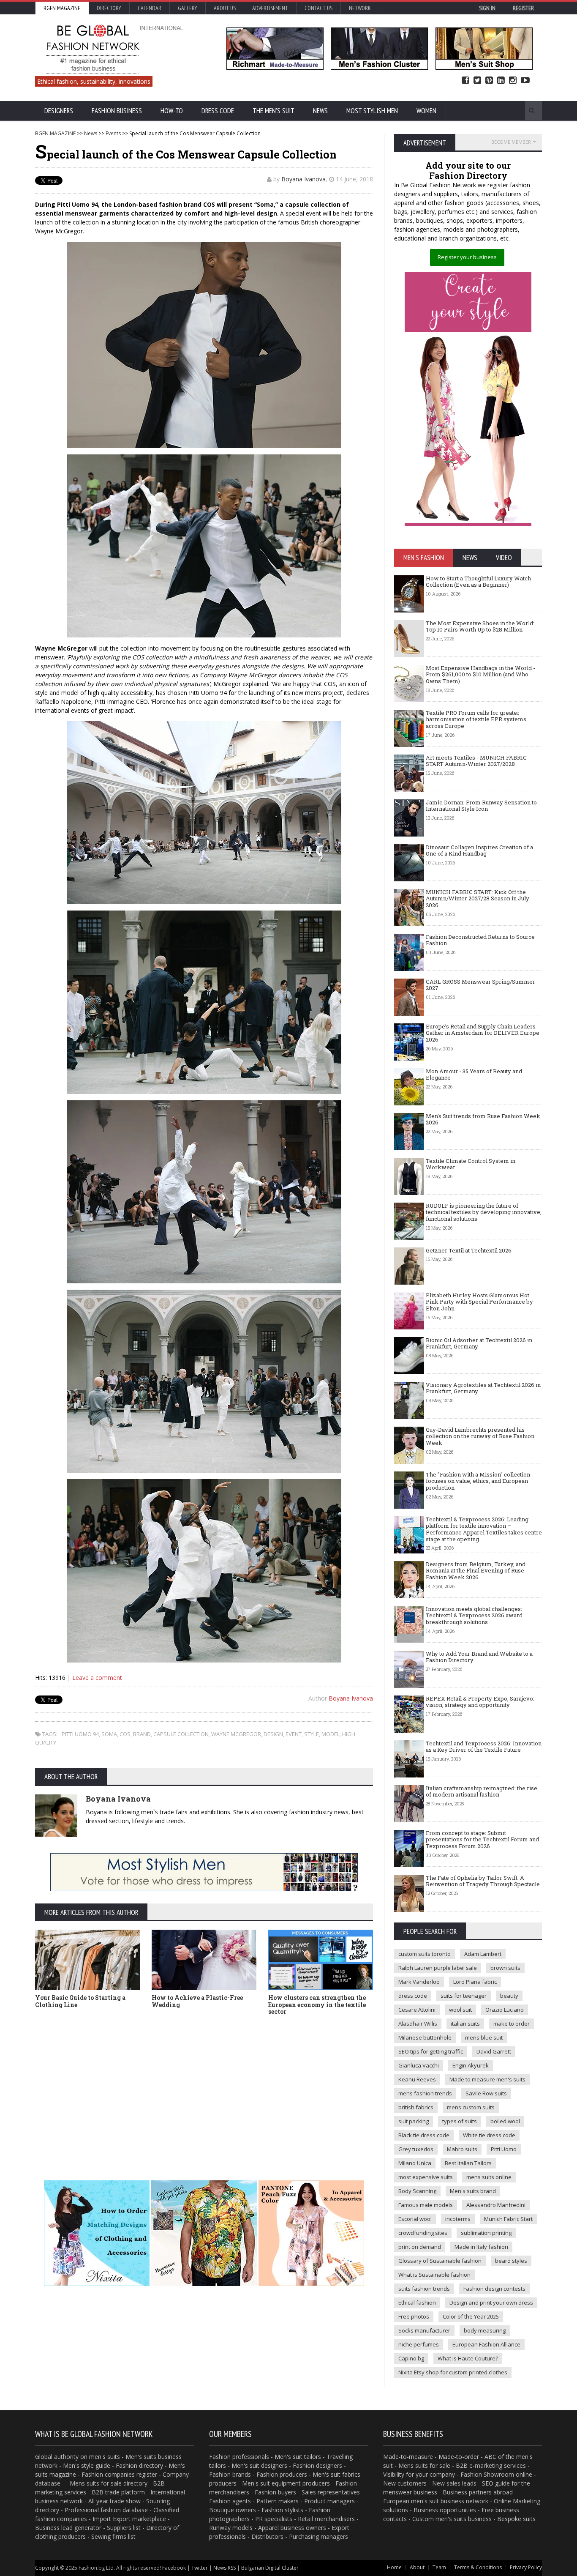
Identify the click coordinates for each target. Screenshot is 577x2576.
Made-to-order (459, 2457)
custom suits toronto (425, 1954)
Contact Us (318, 8)
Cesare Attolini (417, 2010)
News (320, 111)
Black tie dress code (424, 2135)
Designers (59, 111)
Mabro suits (462, 2149)
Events (113, 133)
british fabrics (416, 2107)
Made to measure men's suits (487, 2079)
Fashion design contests (494, 2289)
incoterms (458, 2219)
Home (394, 2567)
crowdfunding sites (423, 2233)
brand (142, 1734)
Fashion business (117, 111)
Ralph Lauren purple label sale (438, 1968)
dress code (413, 1996)
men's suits (105, 2457)
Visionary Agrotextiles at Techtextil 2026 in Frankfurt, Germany (483, 1388)
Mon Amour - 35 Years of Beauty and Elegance (474, 1075)
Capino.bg (411, 2358)
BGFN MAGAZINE (55, 133)
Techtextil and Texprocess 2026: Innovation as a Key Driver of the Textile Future (484, 1747)
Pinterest (489, 81)
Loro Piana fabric (475, 1982)
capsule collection (181, 1734)
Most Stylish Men (372, 111)
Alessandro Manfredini (496, 2205)
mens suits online (489, 2177)
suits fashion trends (424, 2289)
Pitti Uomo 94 (80, 1734)
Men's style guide (87, 2465)
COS (125, 1734)
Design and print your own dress (491, 2303)
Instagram (513, 81)
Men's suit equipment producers (286, 2483)
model (331, 1734)
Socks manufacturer (424, 2330)
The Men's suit (274, 111)
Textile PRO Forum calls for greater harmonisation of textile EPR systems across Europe (476, 719)
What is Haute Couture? (468, 2358)
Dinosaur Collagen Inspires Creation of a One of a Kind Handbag (479, 850)
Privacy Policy (526, 2567)
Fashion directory (139, 2465)
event (294, 1734)
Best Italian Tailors (468, 2163)
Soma (109, 1734)
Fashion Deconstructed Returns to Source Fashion (480, 940)
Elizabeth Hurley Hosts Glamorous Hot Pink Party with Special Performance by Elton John (479, 1302)
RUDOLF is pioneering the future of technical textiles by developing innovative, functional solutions (484, 1212)
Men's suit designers (259, 2465)
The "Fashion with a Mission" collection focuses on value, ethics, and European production (478, 1481)
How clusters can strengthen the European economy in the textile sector (317, 2005)
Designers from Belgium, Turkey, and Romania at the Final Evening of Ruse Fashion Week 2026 (476, 1571)
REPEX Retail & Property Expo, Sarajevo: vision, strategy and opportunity (480, 1702)
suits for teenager (464, 1996)
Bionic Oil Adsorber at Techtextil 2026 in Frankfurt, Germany (479, 1343)
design (273, 1734)
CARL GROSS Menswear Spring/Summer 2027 (480, 985)
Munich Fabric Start (508, 2219)
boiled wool (505, 2121)
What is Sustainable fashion (434, 2275)
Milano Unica (415, 2163)
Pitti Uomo (504, 2149)
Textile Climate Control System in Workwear (471, 1164)
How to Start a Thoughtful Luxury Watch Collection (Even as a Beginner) (478, 582)
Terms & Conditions (478, 2567)
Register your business (467, 257)
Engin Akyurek (471, 2065)
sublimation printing (486, 2233)
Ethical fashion (417, 2303)
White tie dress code (489, 2135)
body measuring (485, 2330)
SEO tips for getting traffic (431, 2051)
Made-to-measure (408, 2457)
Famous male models (426, 2205)
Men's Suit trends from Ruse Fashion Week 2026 (483, 1119)
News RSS (225, 2568)
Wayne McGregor (236, 1734)
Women (426, 111)
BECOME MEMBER (511, 142)
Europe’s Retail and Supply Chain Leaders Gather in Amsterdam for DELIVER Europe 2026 (483, 1033)
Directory (109, 8)
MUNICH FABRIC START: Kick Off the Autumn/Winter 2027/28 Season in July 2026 (478, 898)
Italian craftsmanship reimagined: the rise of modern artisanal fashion (482, 1791)
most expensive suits (426, 2177)
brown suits (505, 1968)
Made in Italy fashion (481, 2247)
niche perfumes (419, 2344)
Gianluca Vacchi (419, 2065)
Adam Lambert (483, 1954)
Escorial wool (415, 2219)
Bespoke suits (516, 2519)
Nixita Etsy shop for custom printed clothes (453, 2372)
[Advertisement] (204, 2085)
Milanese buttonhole (425, 2037)
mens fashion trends (425, 2093)
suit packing (414, 2121)
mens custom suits (471, 2107)
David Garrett (494, 2051)
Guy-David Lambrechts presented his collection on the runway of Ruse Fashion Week (480, 1436)
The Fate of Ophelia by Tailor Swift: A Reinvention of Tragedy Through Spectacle (483, 1881)
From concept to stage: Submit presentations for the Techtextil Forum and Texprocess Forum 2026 (482, 1839)
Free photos (414, 2316)
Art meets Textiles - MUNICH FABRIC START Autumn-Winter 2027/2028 (476, 761)
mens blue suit (484, 2037)
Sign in (487, 8)
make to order (512, 2024)
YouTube (525, 81)
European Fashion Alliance (486, 2344)
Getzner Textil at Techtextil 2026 (469, 1250)
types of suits (460, 2121)
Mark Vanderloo (419, 1982)
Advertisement (270, 8)
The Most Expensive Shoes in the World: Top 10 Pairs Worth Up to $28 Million (480, 626)
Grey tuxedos (416, 2149)
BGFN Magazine (62, 8)
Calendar (150, 8)
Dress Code (218, 111)
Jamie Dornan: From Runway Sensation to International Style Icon (481, 806)
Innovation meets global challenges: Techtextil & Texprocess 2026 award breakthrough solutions (474, 1615)
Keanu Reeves (417, 2079)
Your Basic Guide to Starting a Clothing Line (80, 2001)
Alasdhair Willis (418, 2024)
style (312, 1734)
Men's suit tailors (298, 2457)
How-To (172, 111)
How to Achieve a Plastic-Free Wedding (197, 2001)
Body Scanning (417, 2191)
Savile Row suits (486, 2093)
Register (523, 8)
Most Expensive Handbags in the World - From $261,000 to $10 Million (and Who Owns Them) (480, 674)
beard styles (511, 2261)
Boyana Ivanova (303, 179)
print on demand (420, 2247)
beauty (509, 1996)
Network (360, 8)
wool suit (460, 2010)
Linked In (501, 81)
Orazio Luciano (505, 2010)
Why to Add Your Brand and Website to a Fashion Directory (479, 1657)
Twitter (477, 81)
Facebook (465, 81)
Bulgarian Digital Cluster (270, 2568)
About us (225, 8)
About (417, 2567)
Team (439, 2567)
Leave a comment (97, 1678)
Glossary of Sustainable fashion (440, 2261)
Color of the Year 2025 (471, 2316)
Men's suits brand (473, 2191)
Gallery (188, 8)
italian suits (465, 2024)
